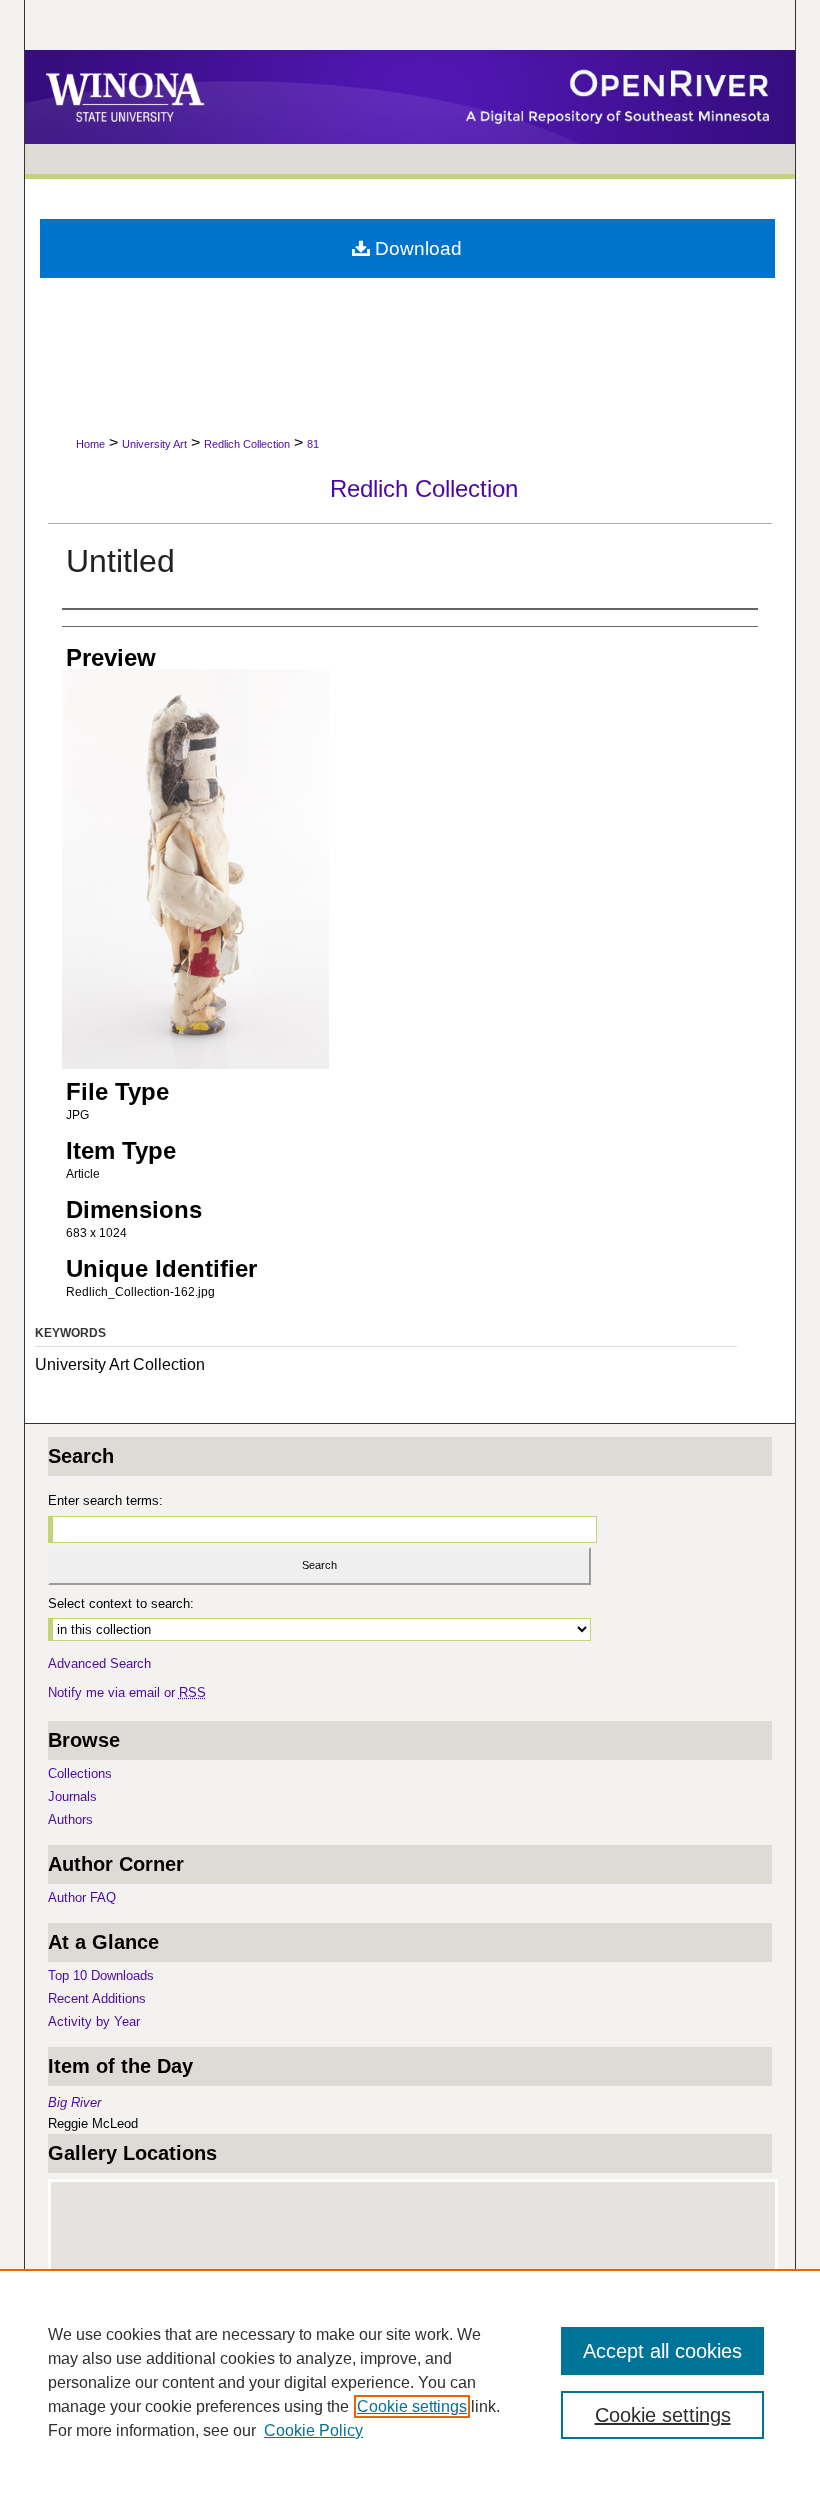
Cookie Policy (313, 2430)
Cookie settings (412, 2406)
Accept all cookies (662, 2351)
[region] (410, 2382)
